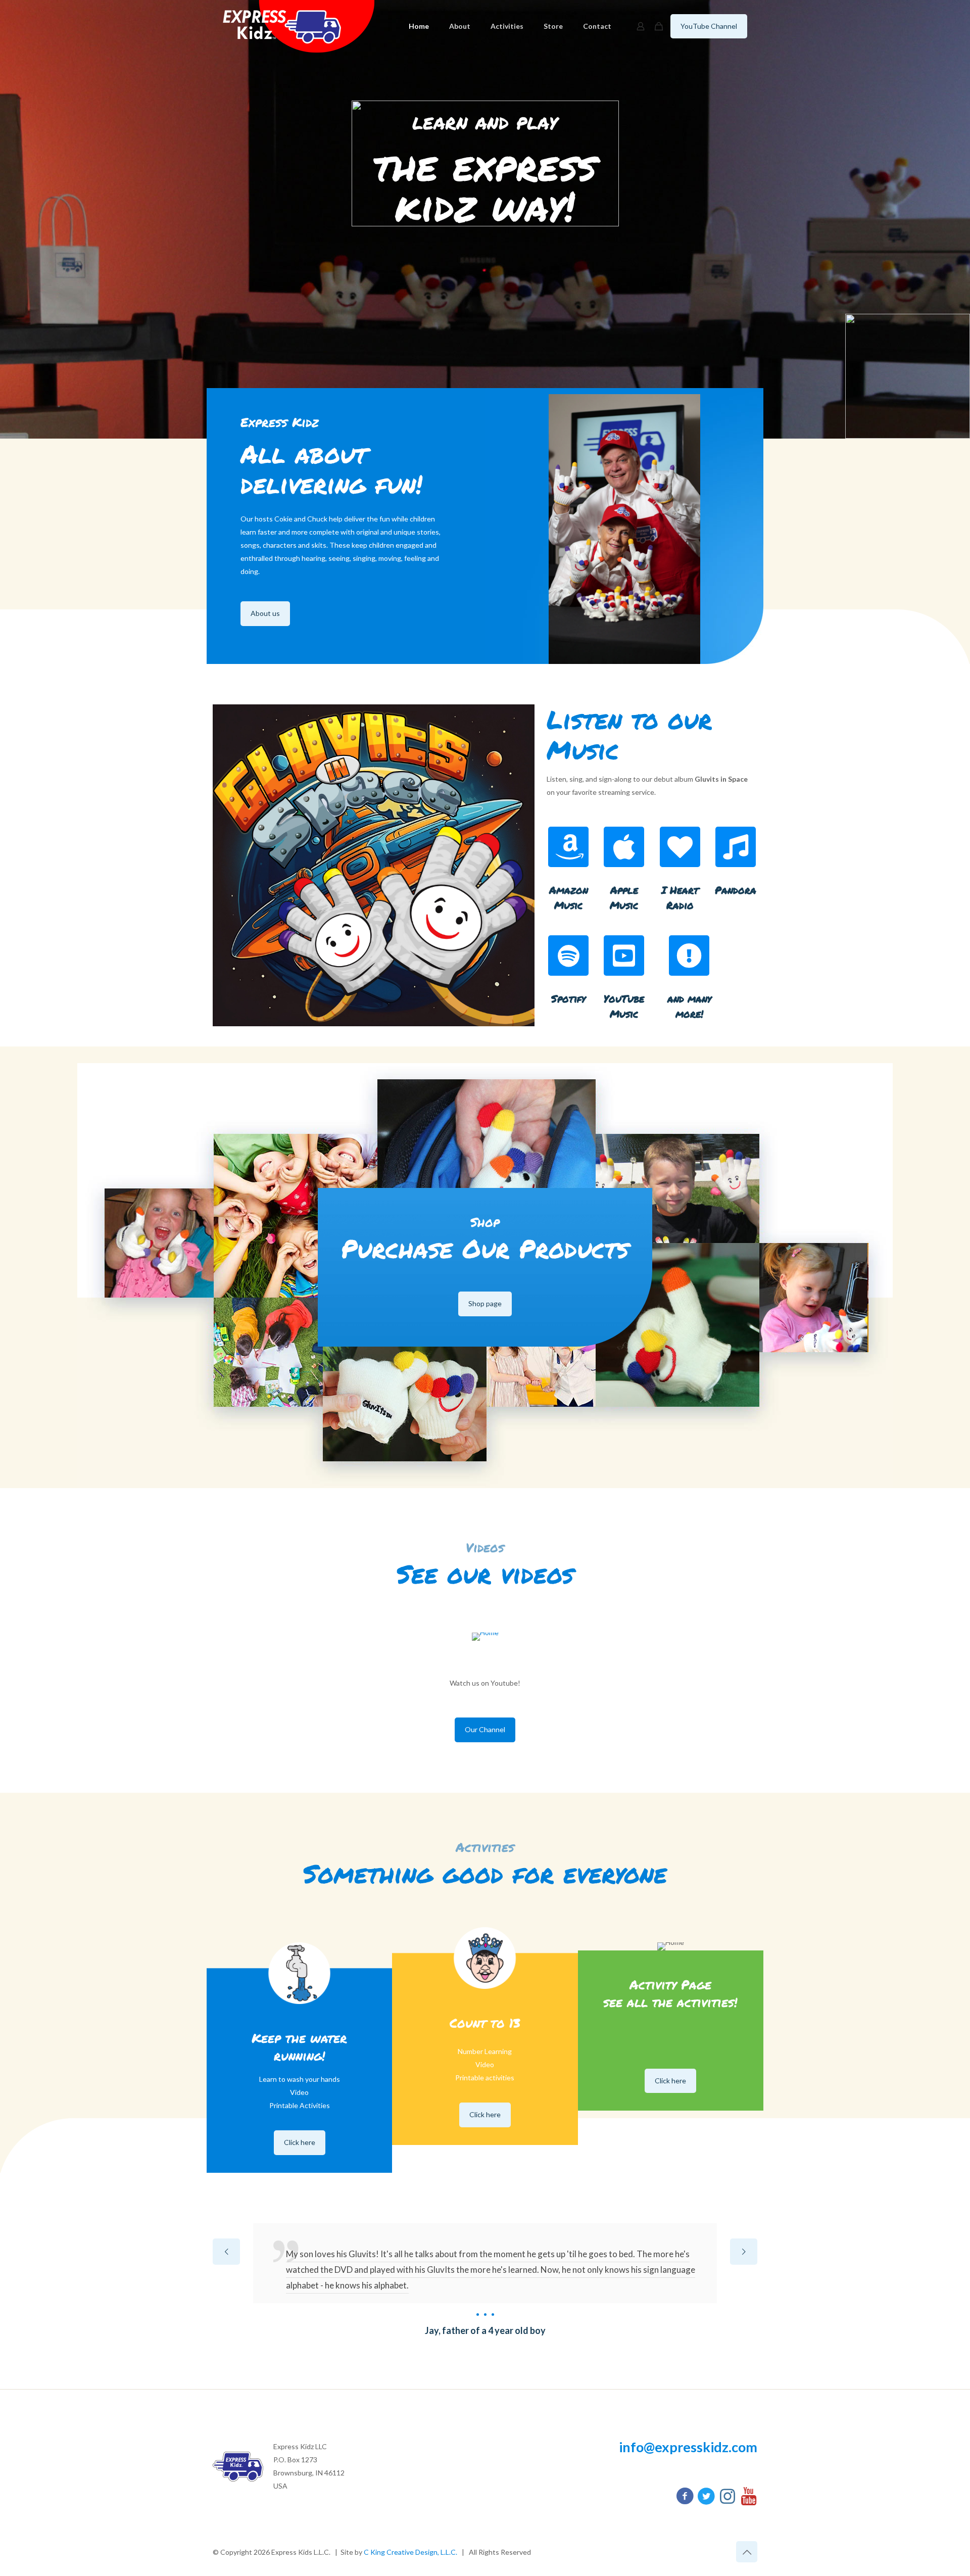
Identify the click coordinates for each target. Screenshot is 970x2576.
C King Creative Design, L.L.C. (410, 2552)
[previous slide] (226, 2252)
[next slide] (744, 2252)
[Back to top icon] (747, 2552)
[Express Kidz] (299, 26)
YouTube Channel (709, 26)
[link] (485, 1637)
